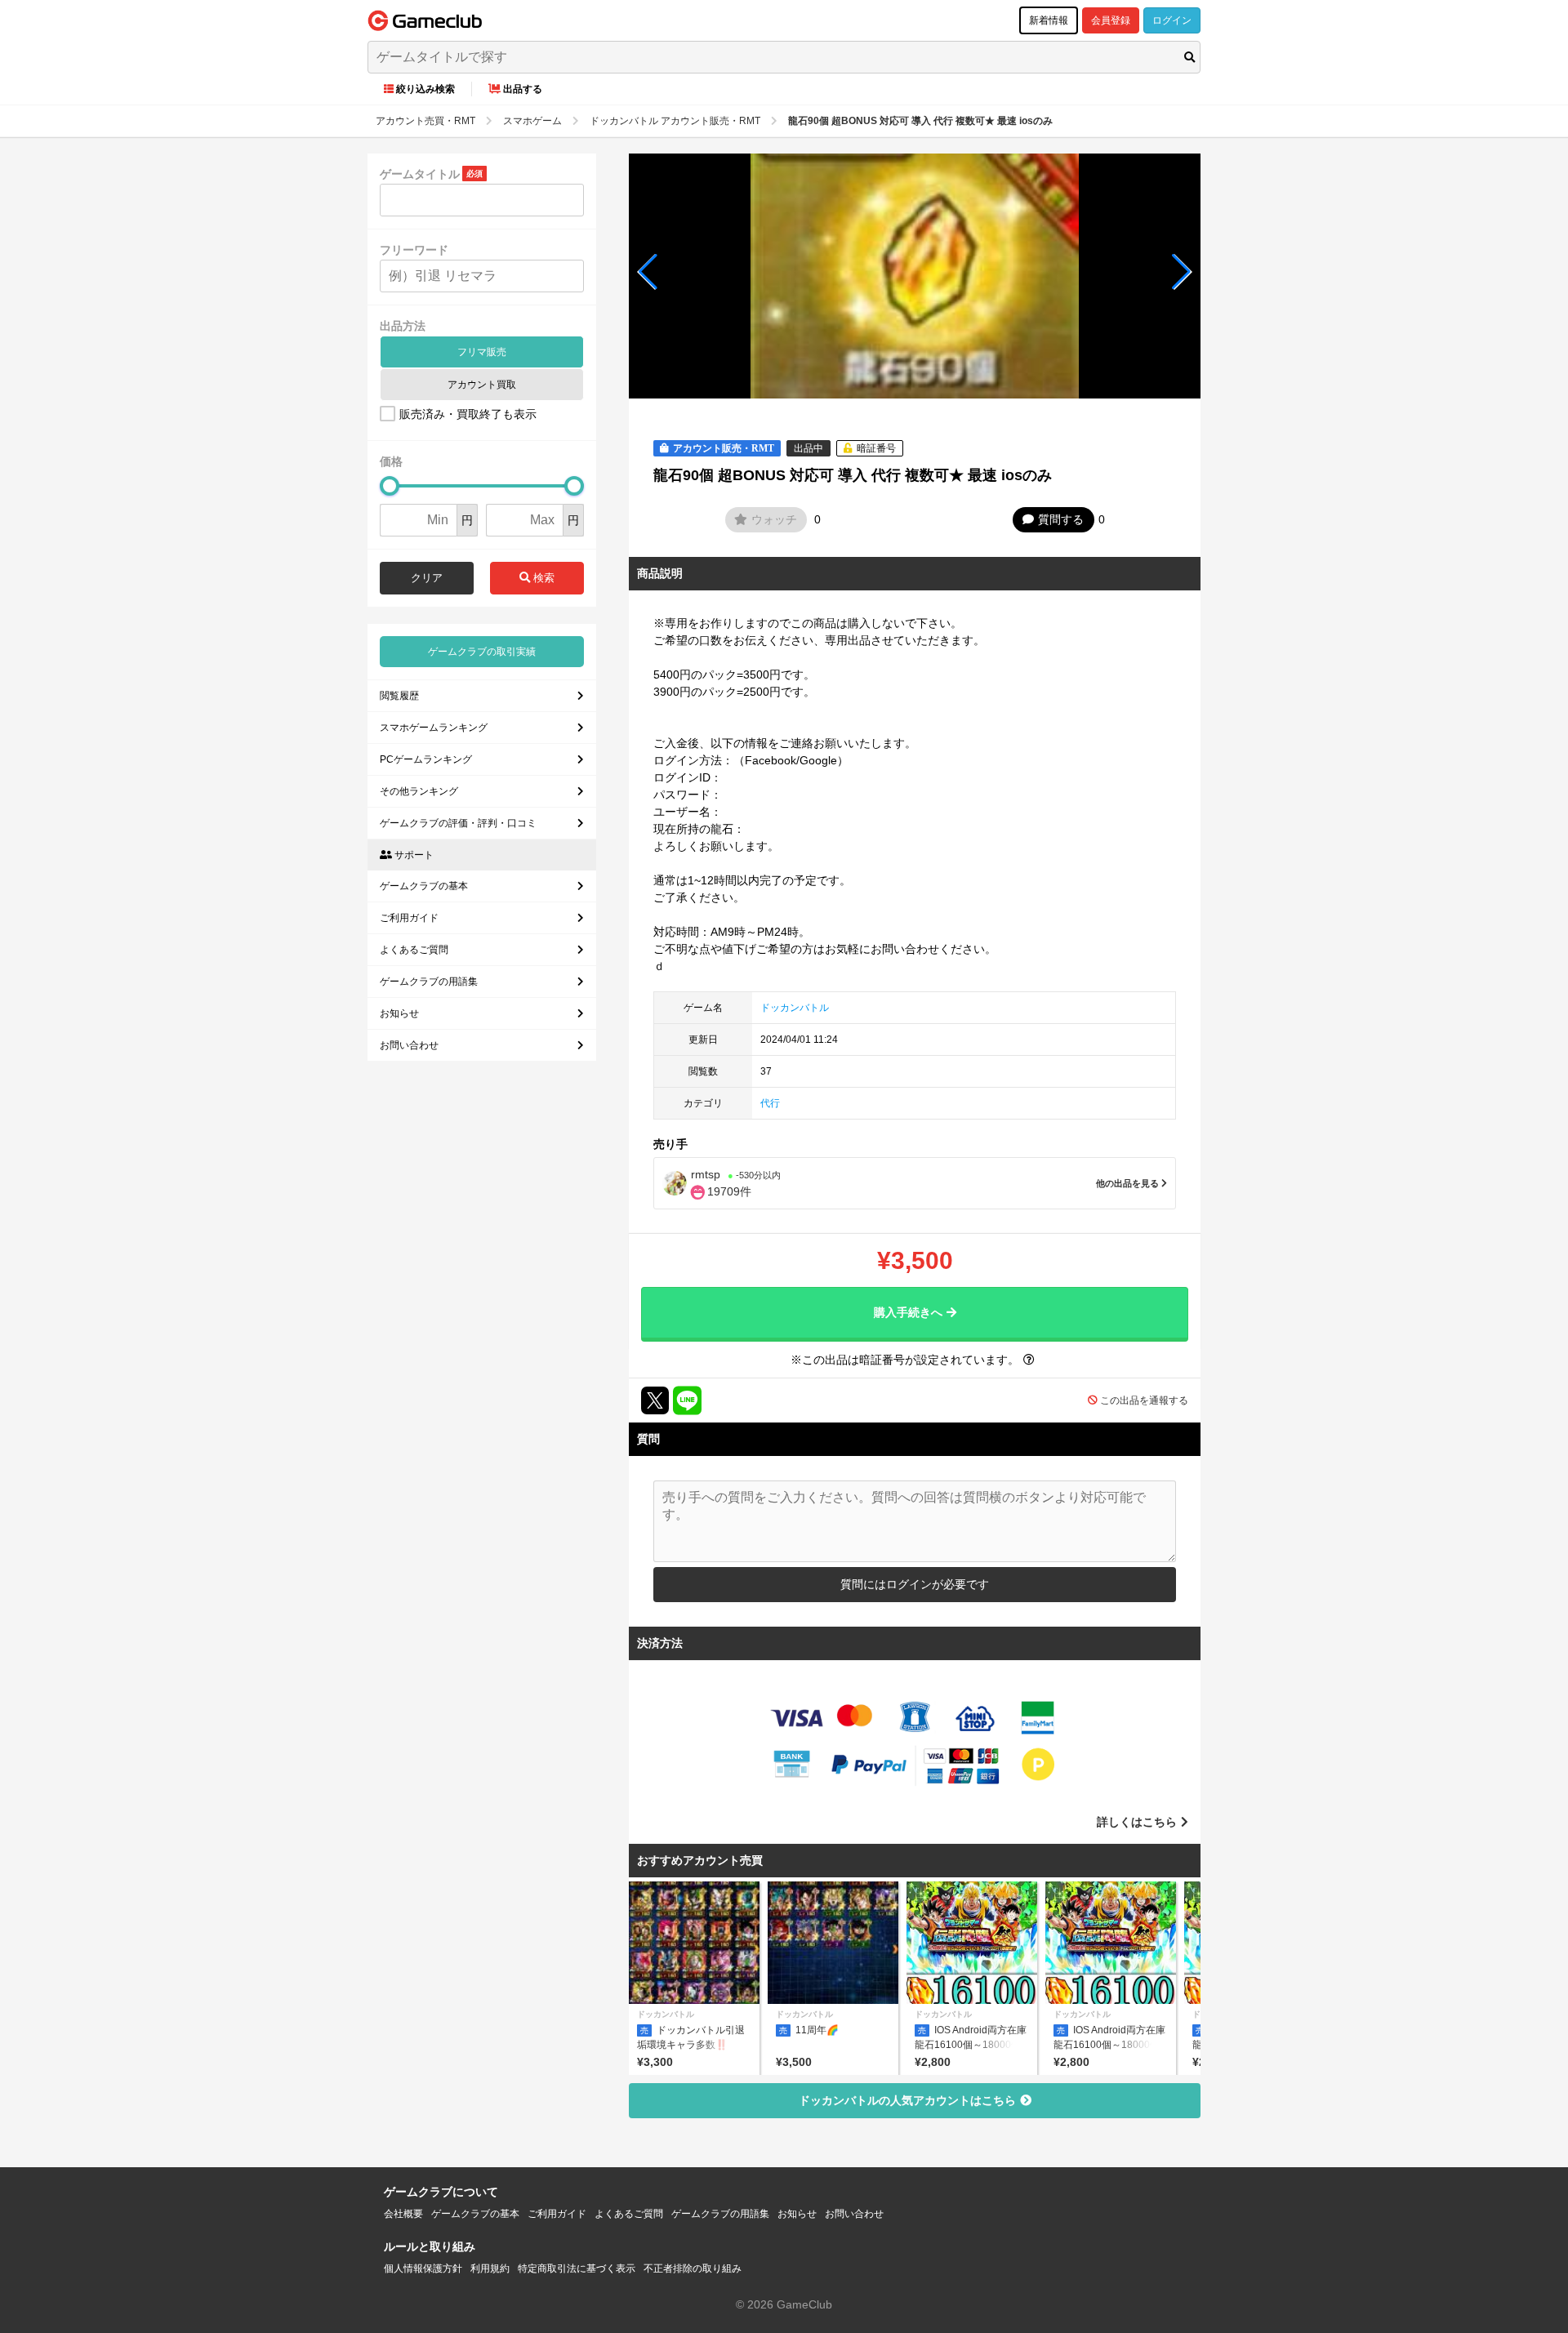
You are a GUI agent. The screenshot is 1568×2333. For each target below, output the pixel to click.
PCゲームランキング (426, 759)
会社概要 (403, 2214)
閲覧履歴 (399, 696)
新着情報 (1049, 20)
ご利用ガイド (409, 918)
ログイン (1172, 20)
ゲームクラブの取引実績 (482, 652)
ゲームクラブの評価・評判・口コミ (458, 823)
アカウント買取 (482, 385)
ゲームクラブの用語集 (429, 982)
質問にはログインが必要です (915, 1584)
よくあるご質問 (414, 950)
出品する (523, 89)
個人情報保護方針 (423, 2268)
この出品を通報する (1144, 1400)
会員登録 (1111, 20)
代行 (770, 1103)
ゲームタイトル (420, 174)
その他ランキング (419, 791)
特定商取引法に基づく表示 (577, 2268)
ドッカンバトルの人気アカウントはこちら (907, 2100)
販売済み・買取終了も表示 (468, 414)
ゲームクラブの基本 (424, 886)
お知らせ (399, 1013)
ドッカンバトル (795, 1008)
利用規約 (490, 2268)
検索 (542, 578)
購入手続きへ (908, 1312)
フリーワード (414, 250)
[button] (648, 272)
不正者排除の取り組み (693, 2268)
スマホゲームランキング (434, 728)
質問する (1061, 519)
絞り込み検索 (425, 89)
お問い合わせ (409, 1045)
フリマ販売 (482, 352)
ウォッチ (774, 519)
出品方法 (403, 326)
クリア (427, 578)
